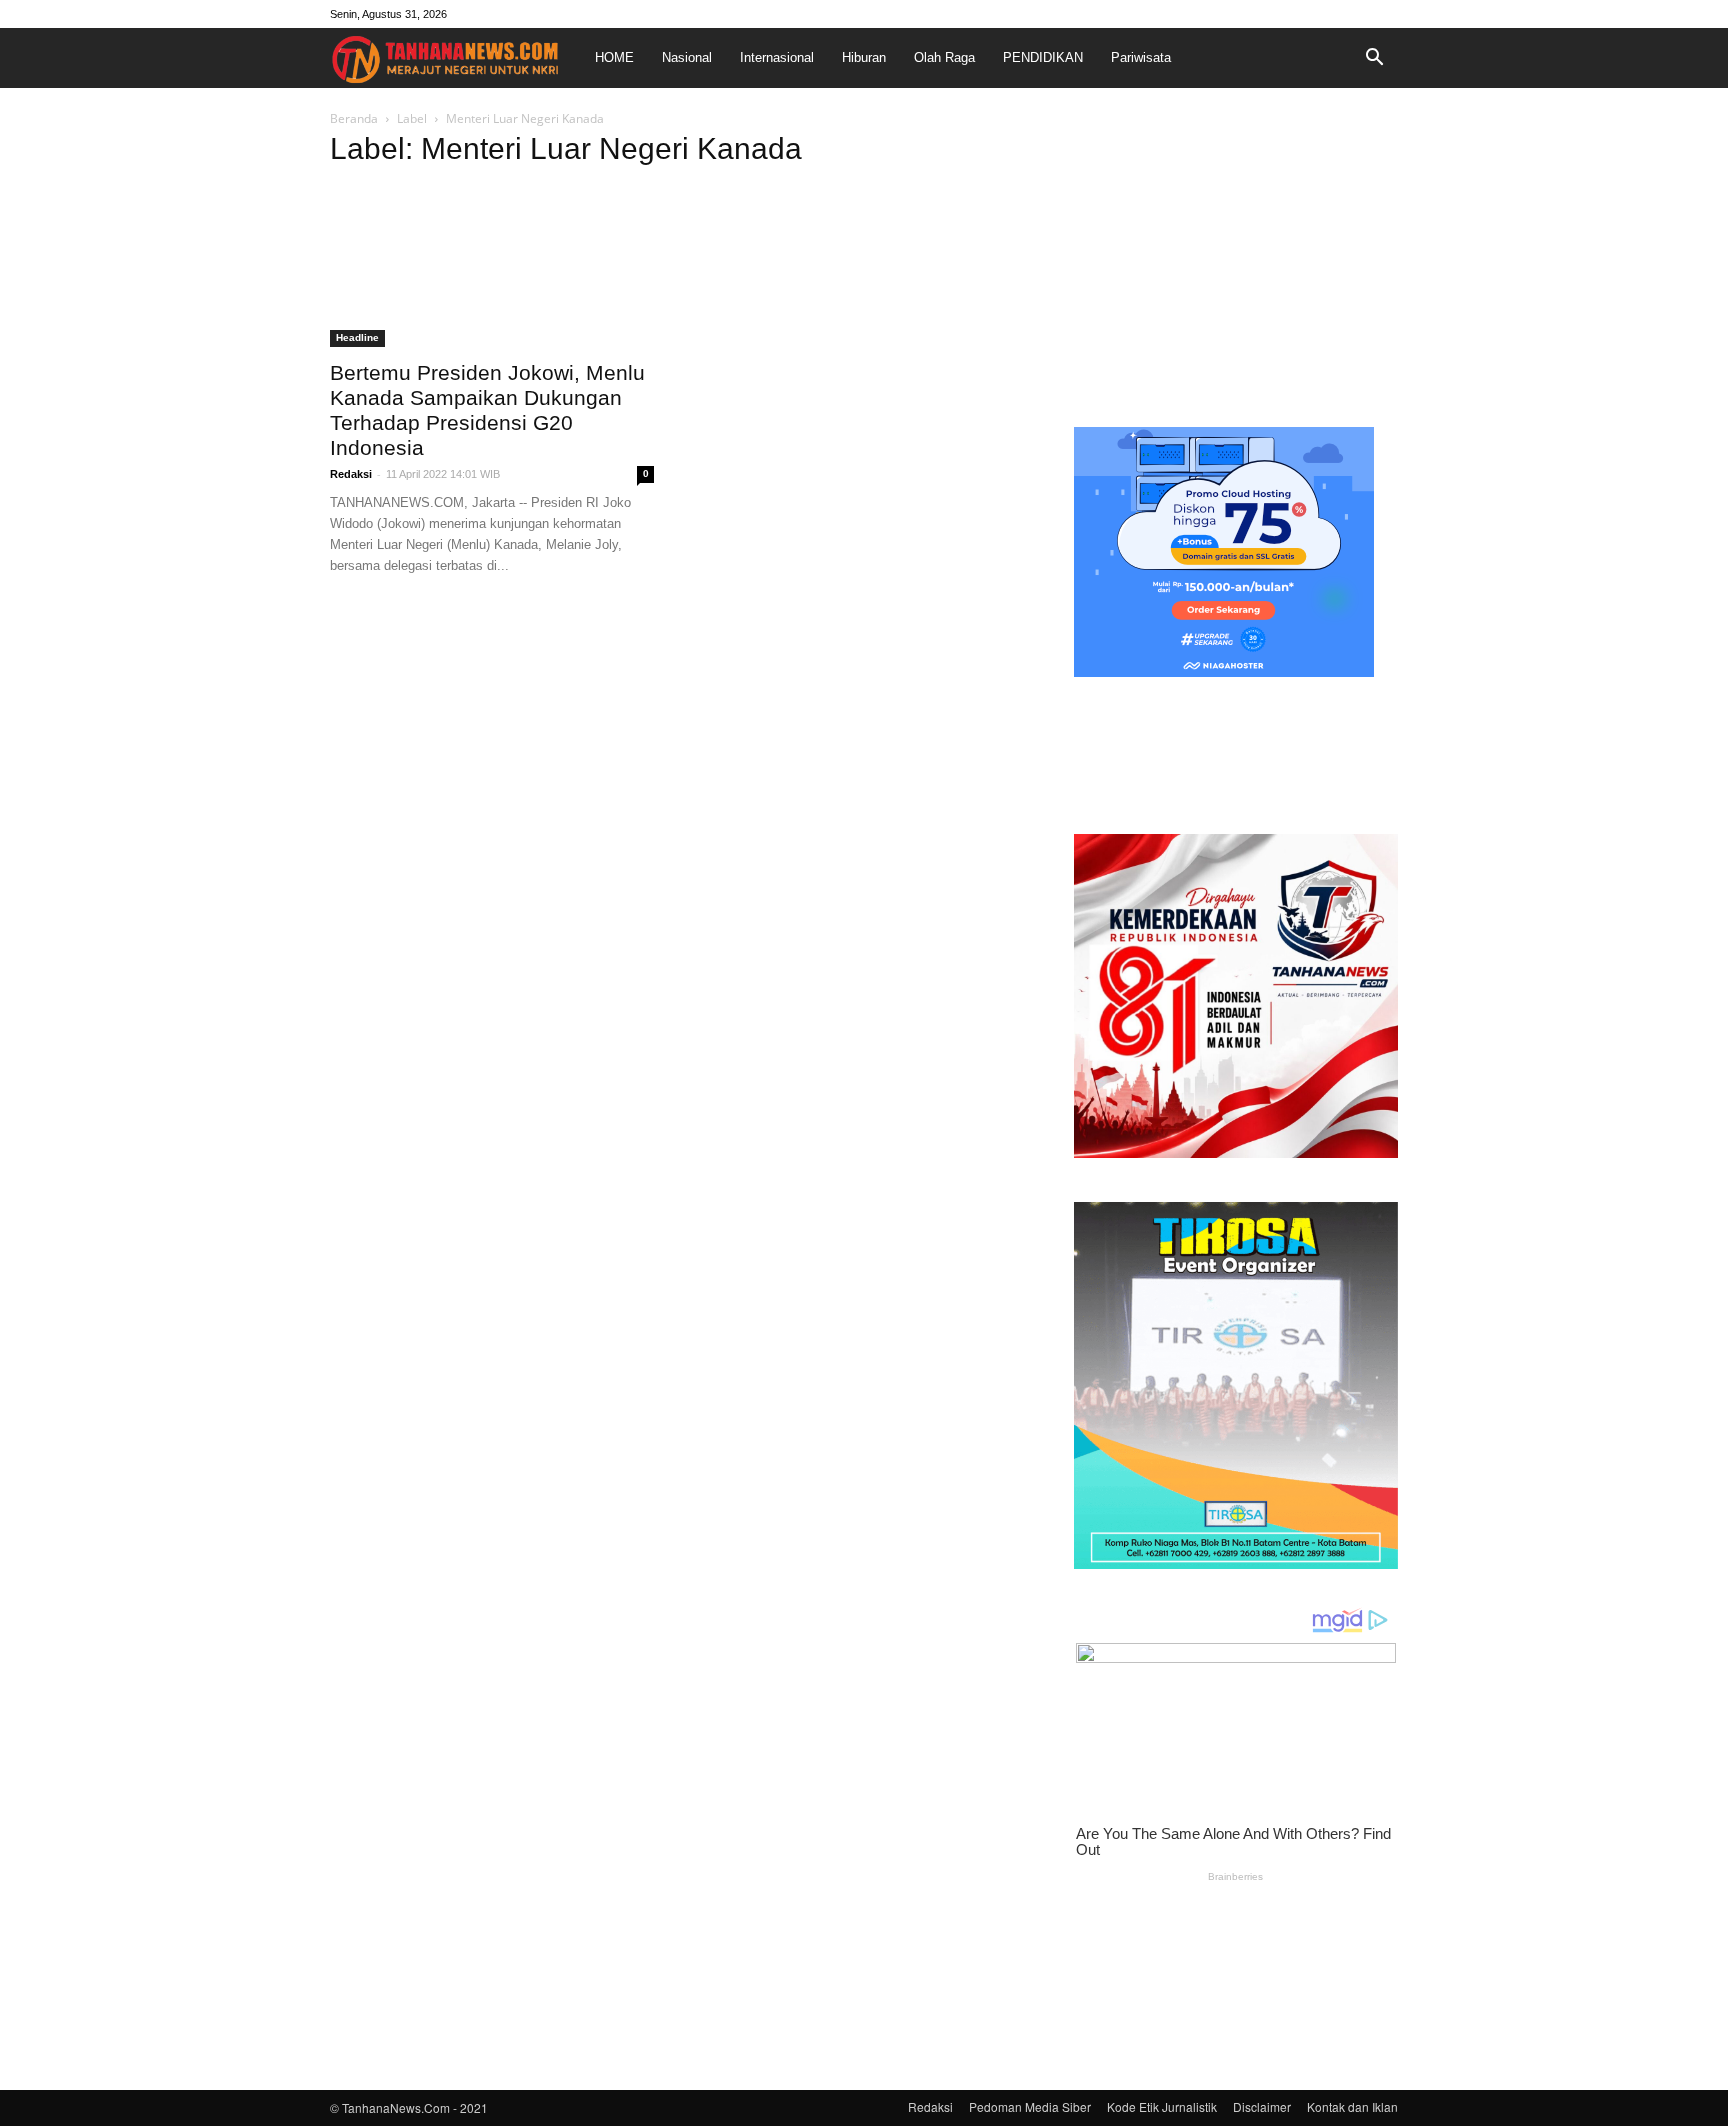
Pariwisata (1141, 57)
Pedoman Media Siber (1030, 2106)
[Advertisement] (1236, 264)
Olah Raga (944, 57)
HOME (614, 57)
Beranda (354, 118)
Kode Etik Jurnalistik (1162, 2106)
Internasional (777, 57)
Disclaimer (1262, 2106)
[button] (1374, 58)
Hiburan (864, 57)
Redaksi (351, 474)
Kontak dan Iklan (1352, 2106)
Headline (357, 337)
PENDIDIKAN (1043, 57)
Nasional (687, 57)
